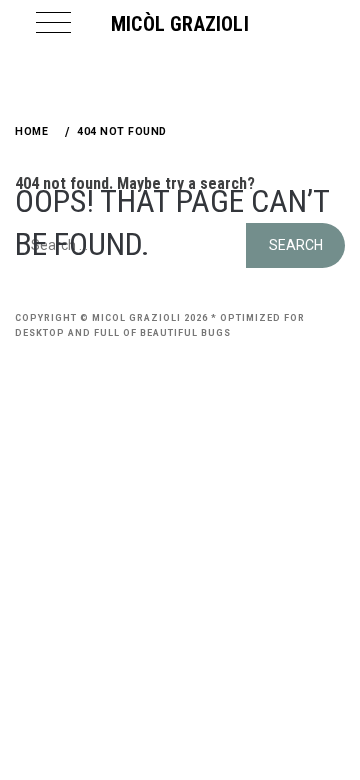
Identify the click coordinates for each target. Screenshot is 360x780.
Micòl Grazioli (180, 24)
